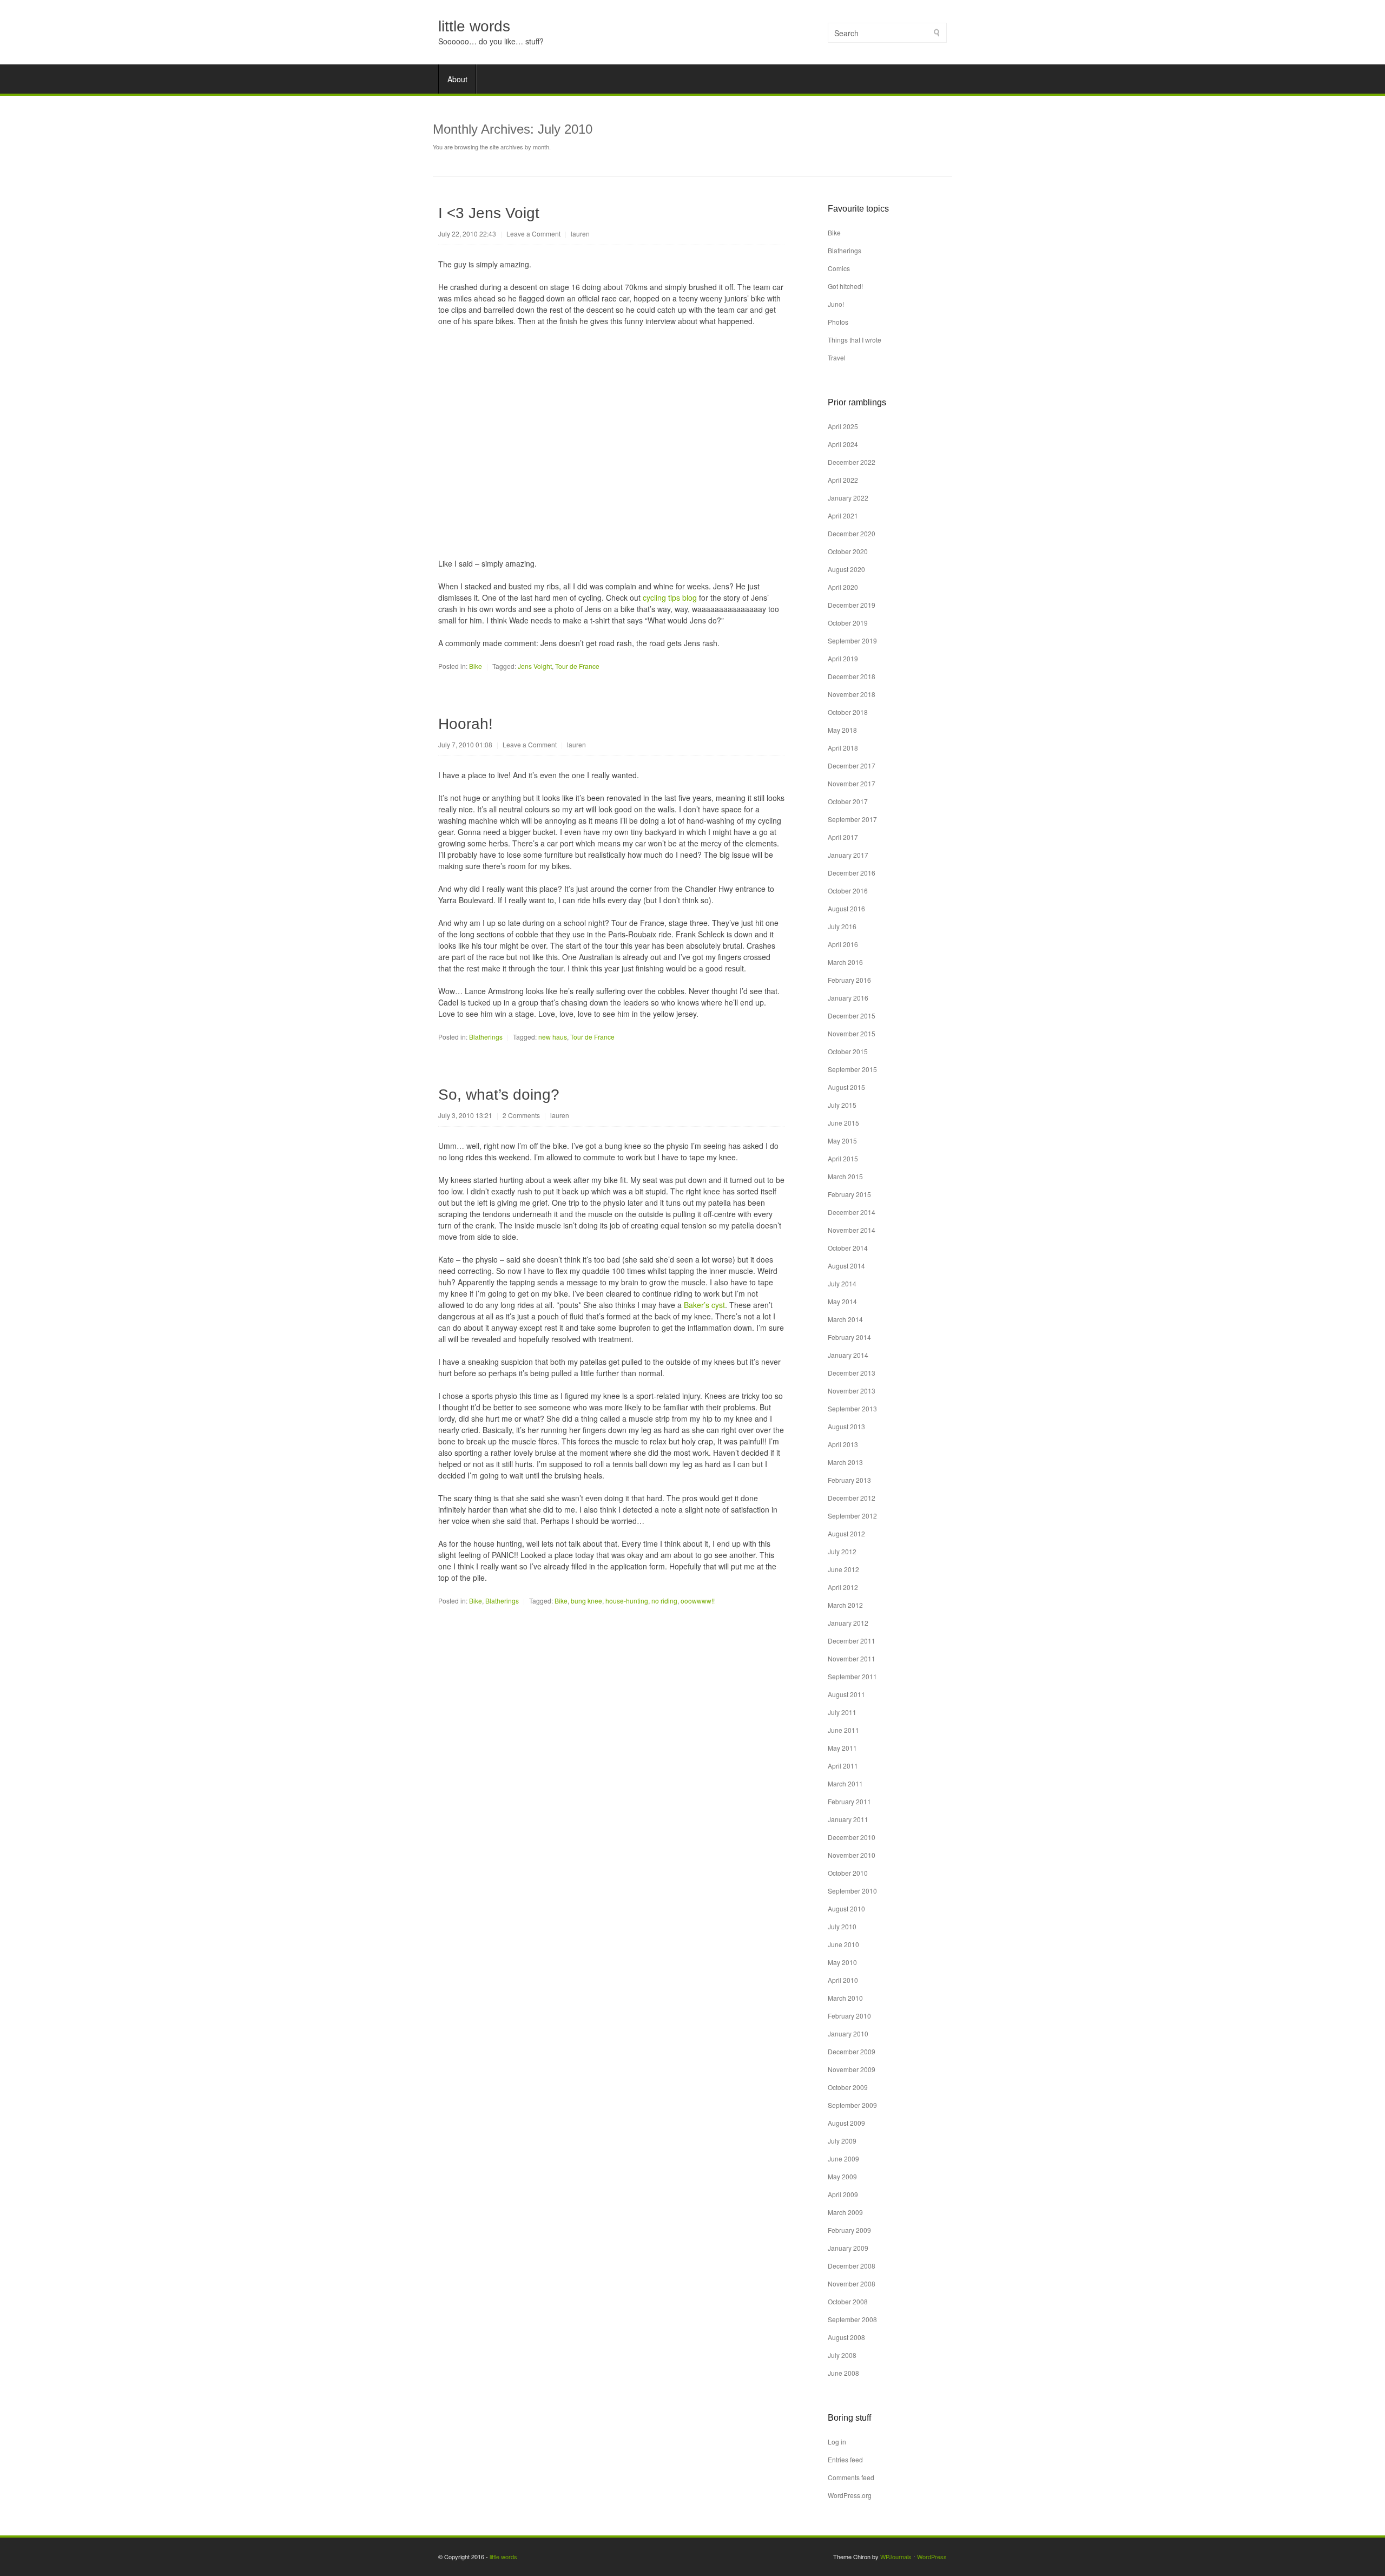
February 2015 (849, 1194)
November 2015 (852, 1033)
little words (474, 26)
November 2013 (852, 1391)
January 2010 (848, 2033)
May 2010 (842, 1962)
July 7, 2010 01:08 (465, 744)
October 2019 (848, 623)
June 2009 (843, 2158)
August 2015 (846, 1087)
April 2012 (843, 1587)
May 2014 (842, 1301)
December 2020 (852, 533)
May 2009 (842, 2176)
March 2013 (845, 1462)
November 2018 (852, 694)
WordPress (932, 2557)
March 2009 (845, 2212)
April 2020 (843, 587)
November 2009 (852, 2069)
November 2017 (852, 783)
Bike (476, 666)
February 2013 (849, 1480)
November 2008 (852, 2283)
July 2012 (842, 1551)
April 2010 (843, 1980)
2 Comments (521, 1115)
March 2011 (845, 1783)
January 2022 (848, 498)
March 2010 (845, 1998)
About (457, 79)
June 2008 (843, 2373)
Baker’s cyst (704, 1305)
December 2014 (852, 1212)
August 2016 (846, 908)
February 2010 (849, 2016)
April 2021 (843, 515)
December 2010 (852, 1837)
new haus (553, 1037)
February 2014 (849, 1337)
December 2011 (852, 1641)
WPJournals (896, 2557)
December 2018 (852, 676)
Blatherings (486, 1037)
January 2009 (848, 2248)
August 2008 (846, 2337)
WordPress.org (850, 2495)
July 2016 (842, 926)
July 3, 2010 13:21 (465, 1115)
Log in (837, 2442)
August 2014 (846, 1266)
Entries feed (845, 2459)
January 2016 (848, 998)
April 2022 (843, 480)
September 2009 (852, 2105)
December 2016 (852, 873)
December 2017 (852, 765)
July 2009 (842, 2141)
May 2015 (842, 1141)
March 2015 (845, 1176)
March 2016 (845, 962)
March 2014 (845, 1319)
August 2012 (846, 1533)
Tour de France (577, 666)
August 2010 (846, 1908)
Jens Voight (535, 666)
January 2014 (848, 1355)
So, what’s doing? (499, 1095)
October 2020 (848, 551)
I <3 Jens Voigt (489, 213)
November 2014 (852, 1230)
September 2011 (852, 1676)
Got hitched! (845, 286)
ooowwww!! (698, 1601)
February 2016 (849, 980)
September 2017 (852, 819)
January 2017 (848, 855)
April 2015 (843, 1158)
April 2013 (843, 1444)
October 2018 (848, 712)
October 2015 (848, 1051)
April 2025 (843, 426)
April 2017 (843, 837)
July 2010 (842, 1926)
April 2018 (843, 748)
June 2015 (843, 1123)
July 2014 (842, 1283)
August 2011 (846, 1694)
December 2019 (852, 605)
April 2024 (843, 444)
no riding (664, 1601)
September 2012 (852, 1516)
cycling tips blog (670, 597)
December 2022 (852, 462)
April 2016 (843, 944)
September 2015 (852, 1069)
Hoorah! (466, 724)
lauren (580, 234)
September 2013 (852, 1408)
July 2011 (842, 1712)
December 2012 (852, 1498)
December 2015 (852, 1016)
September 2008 (852, 2319)
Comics (839, 268)
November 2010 (852, 1855)
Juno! (836, 304)
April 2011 (843, 1766)
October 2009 (848, 2087)
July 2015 (842, 1105)
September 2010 (852, 1891)
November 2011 (852, 1658)
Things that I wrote (855, 340)
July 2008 (842, 2355)
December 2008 (852, 2266)
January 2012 (848, 1623)
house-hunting (627, 1601)
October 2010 (848, 1873)
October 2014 (848, 1248)
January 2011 (848, 1819)
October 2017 (848, 801)
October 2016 (848, 891)
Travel (837, 357)
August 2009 (846, 2123)
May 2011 (842, 1748)
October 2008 (848, 2301)
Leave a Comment (533, 234)
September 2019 (852, 640)
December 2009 (852, 2051)
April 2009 (843, 2194)
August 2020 (846, 569)
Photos (838, 322)
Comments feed (851, 2477)
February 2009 (849, 2230)
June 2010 (843, 1944)
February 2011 (849, 1801)
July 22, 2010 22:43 (467, 234)
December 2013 (852, 1373)
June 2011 (843, 1730)
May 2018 (842, 730)
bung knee (586, 1601)
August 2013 (846, 1426)
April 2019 (843, 658)
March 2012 (845, 1605)
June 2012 (843, 1569)
